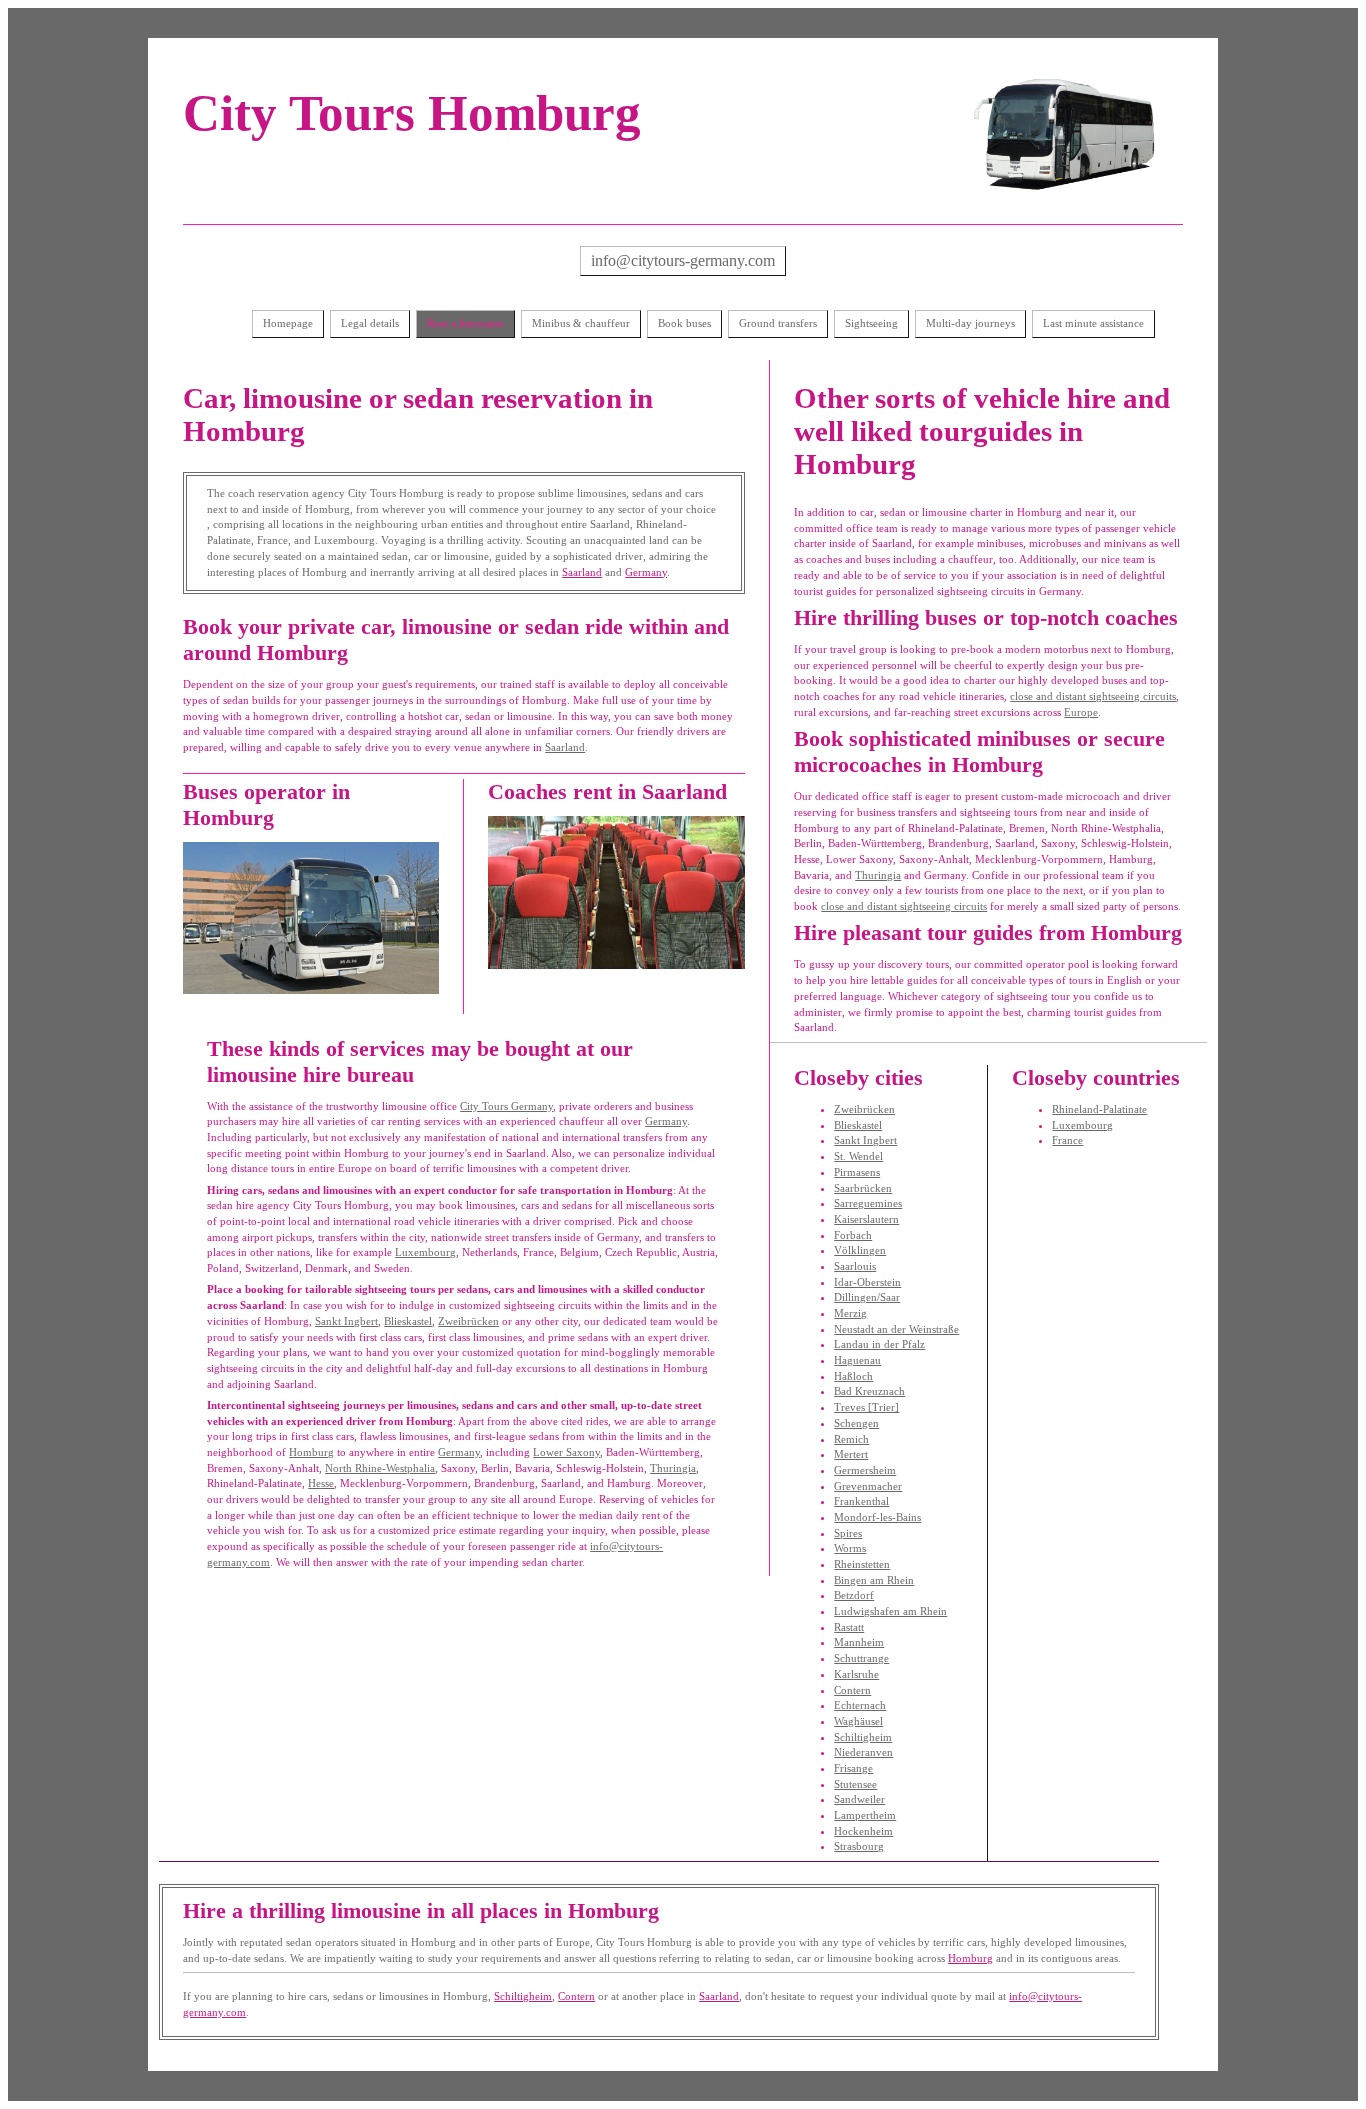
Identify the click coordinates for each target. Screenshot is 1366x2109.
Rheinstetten (862, 1564)
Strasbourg (859, 1846)
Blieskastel (408, 1321)
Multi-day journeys (970, 323)
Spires (848, 1533)
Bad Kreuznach (869, 1391)
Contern (852, 1690)
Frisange (853, 1768)
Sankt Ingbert (346, 1321)
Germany (646, 572)
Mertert (851, 1454)
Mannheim (859, 1642)
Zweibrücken (468, 1321)
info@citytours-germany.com (683, 260)
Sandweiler (859, 1799)
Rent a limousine (465, 323)
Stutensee (855, 1784)
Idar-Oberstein (867, 1282)
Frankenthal (861, 1501)
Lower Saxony (566, 1452)
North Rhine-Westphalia (380, 1468)
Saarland (582, 572)
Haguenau (857, 1360)
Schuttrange (861, 1658)
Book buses (684, 323)
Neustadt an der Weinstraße (896, 1329)
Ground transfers (778, 323)
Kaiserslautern (866, 1219)
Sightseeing (871, 323)
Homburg (311, 1452)
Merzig (850, 1313)
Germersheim (865, 1470)
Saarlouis (855, 1266)
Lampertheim (865, 1815)
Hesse (321, 1483)
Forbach (853, 1235)
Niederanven (863, 1752)
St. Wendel (858, 1156)
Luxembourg (425, 1252)
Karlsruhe (856, 1674)
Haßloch (853, 1376)
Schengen (856, 1423)
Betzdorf (854, 1595)
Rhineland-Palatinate (1099, 1109)
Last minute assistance (1093, 323)
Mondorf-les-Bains (877, 1517)
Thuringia (673, 1468)
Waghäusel (858, 1721)
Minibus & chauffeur (581, 323)
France (1067, 1140)
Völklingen (860, 1250)
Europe (1081, 712)
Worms (850, 1548)
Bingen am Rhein (874, 1580)
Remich (851, 1439)
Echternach (860, 1705)
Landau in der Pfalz (879, 1344)
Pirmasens (857, 1172)
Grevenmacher (868, 1486)
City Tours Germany (506, 1106)
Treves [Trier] (866, 1407)
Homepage (288, 323)
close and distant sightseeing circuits (1093, 696)
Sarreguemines (868, 1203)
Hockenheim (863, 1831)
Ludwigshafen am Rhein (890, 1611)
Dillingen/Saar (867, 1297)
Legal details (370, 323)
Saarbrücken (863, 1188)
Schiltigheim (863, 1737)
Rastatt (849, 1627)
